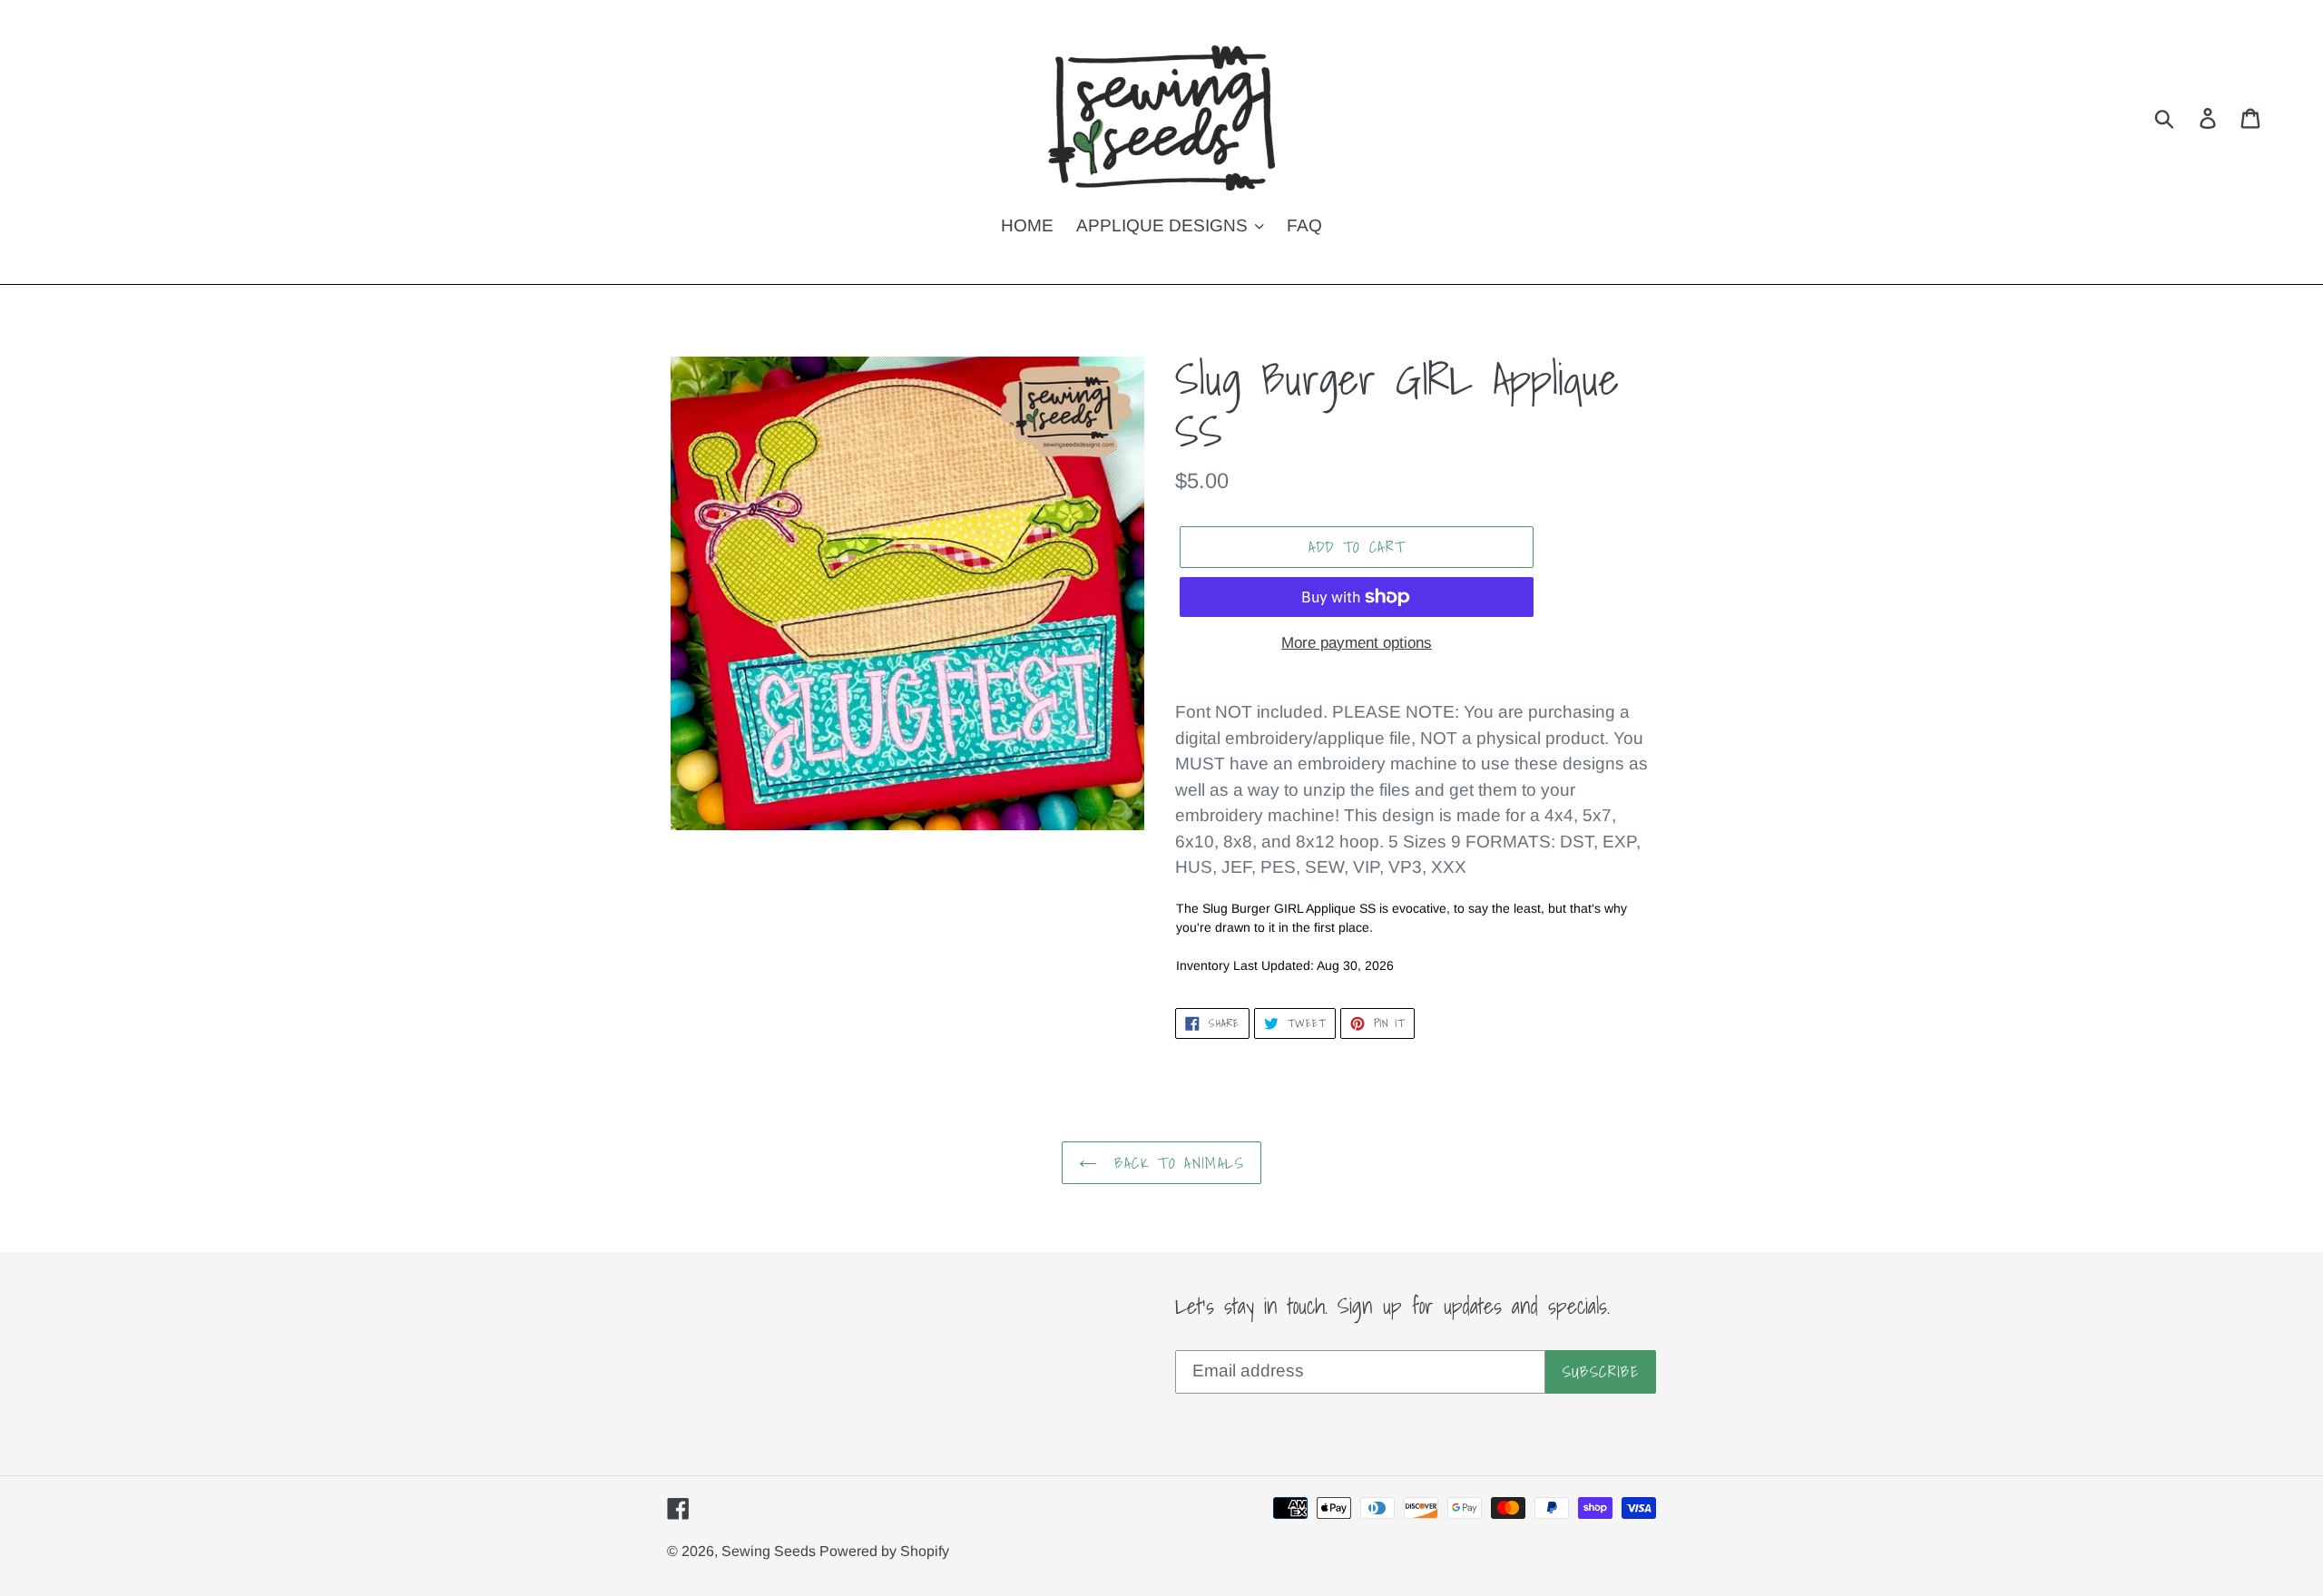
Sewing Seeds (770, 1551)
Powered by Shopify (884, 1551)
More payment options (1357, 643)
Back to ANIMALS (1175, 1163)
